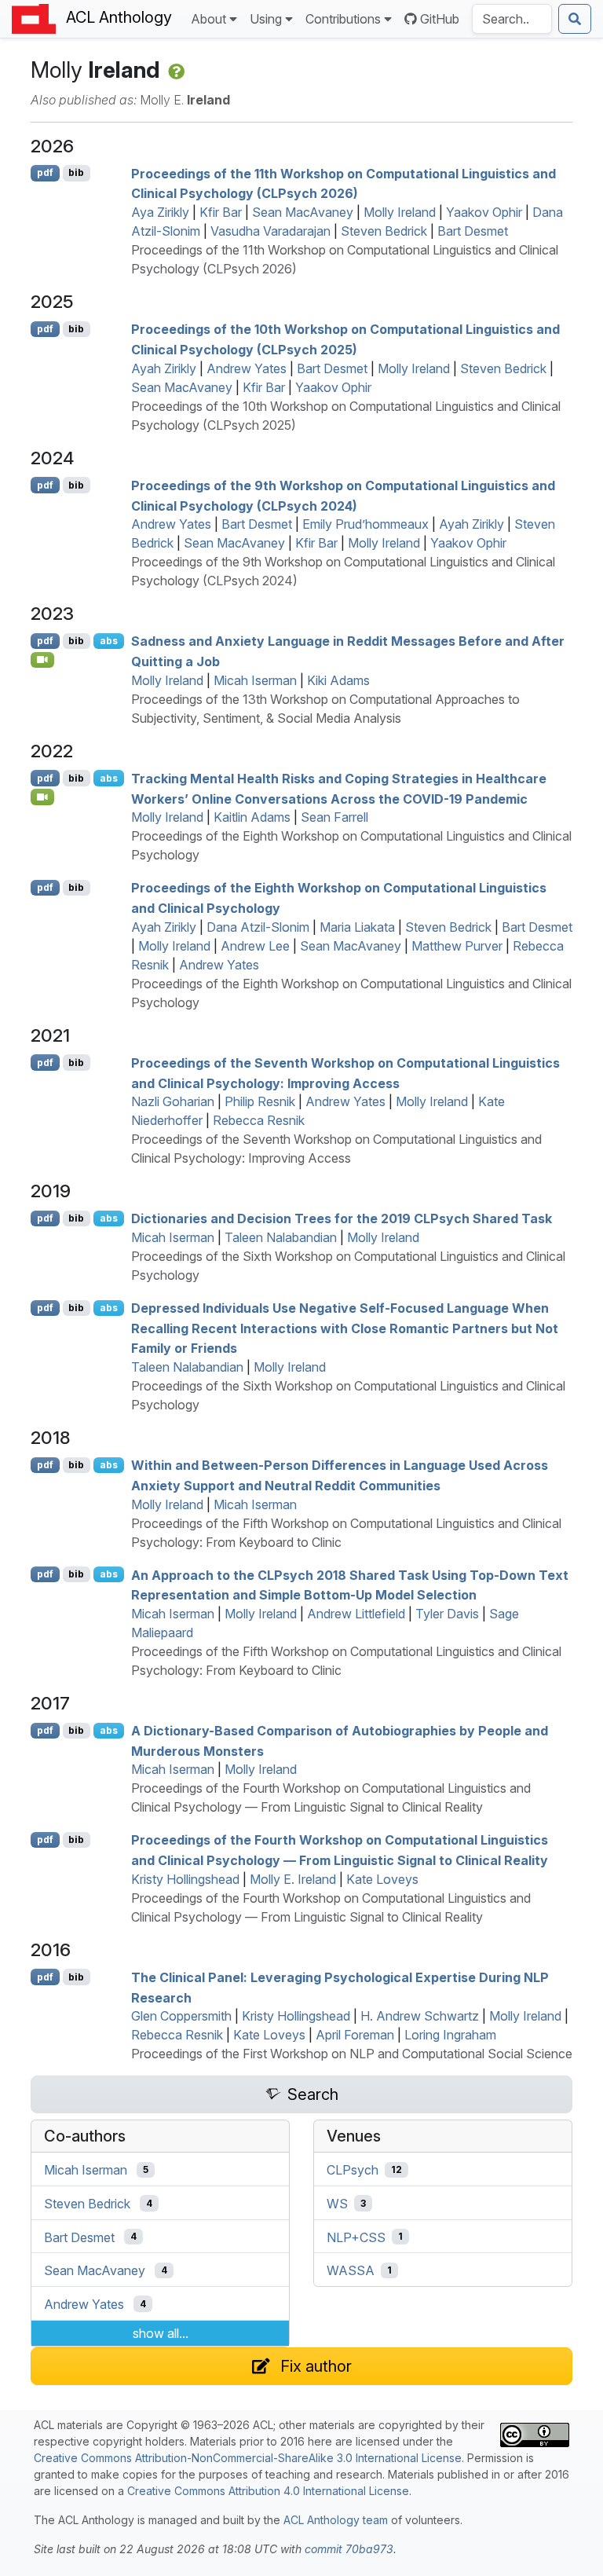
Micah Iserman (255, 680)
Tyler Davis (447, 1614)
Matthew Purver (457, 946)
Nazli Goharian (173, 1101)
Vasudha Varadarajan (270, 231)
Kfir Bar (221, 212)
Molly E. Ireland (293, 1879)
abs (109, 641)
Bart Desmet (473, 231)
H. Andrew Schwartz (420, 2016)
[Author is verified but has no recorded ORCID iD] (175, 70)
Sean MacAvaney (303, 212)
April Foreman (355, 2035)
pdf (45, 172)
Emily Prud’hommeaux (365, 524)
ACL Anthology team (336, 2520)
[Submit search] (575, 19)
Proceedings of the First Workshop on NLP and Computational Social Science (352, 2054)
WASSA (351, 2270)
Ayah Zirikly (164, 368)
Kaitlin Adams (252, 817)
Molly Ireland (400, 212)
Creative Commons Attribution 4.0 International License (268, 2491)
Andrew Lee (255, 946)
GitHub (440, 19)
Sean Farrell (334, 817)
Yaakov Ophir (484, 212)
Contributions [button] (343, 19)
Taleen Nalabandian (281, 1237)
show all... (161, 2333)
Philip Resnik (260, 1101)
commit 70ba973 (349, 2549)
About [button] (208, 19)
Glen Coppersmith (181, 2016)
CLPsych (353, 2170)
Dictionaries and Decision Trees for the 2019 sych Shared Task (342, 1218)
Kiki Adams (338, 680)
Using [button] (266, 19)
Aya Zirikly (160, 212)
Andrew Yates (247, 368)
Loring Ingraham (450, 2035)
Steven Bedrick (384, 231)
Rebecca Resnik (259, 1120)
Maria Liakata (357, 927)
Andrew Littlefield (356, 1614)
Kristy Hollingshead (185, 1879)
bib (76, 172)
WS (337, 2204)
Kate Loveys (382, 1879)
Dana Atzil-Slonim (258, 927)
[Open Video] (42, 660)
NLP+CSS (356, 2237)
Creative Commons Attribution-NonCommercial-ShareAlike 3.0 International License (248, 2458)
